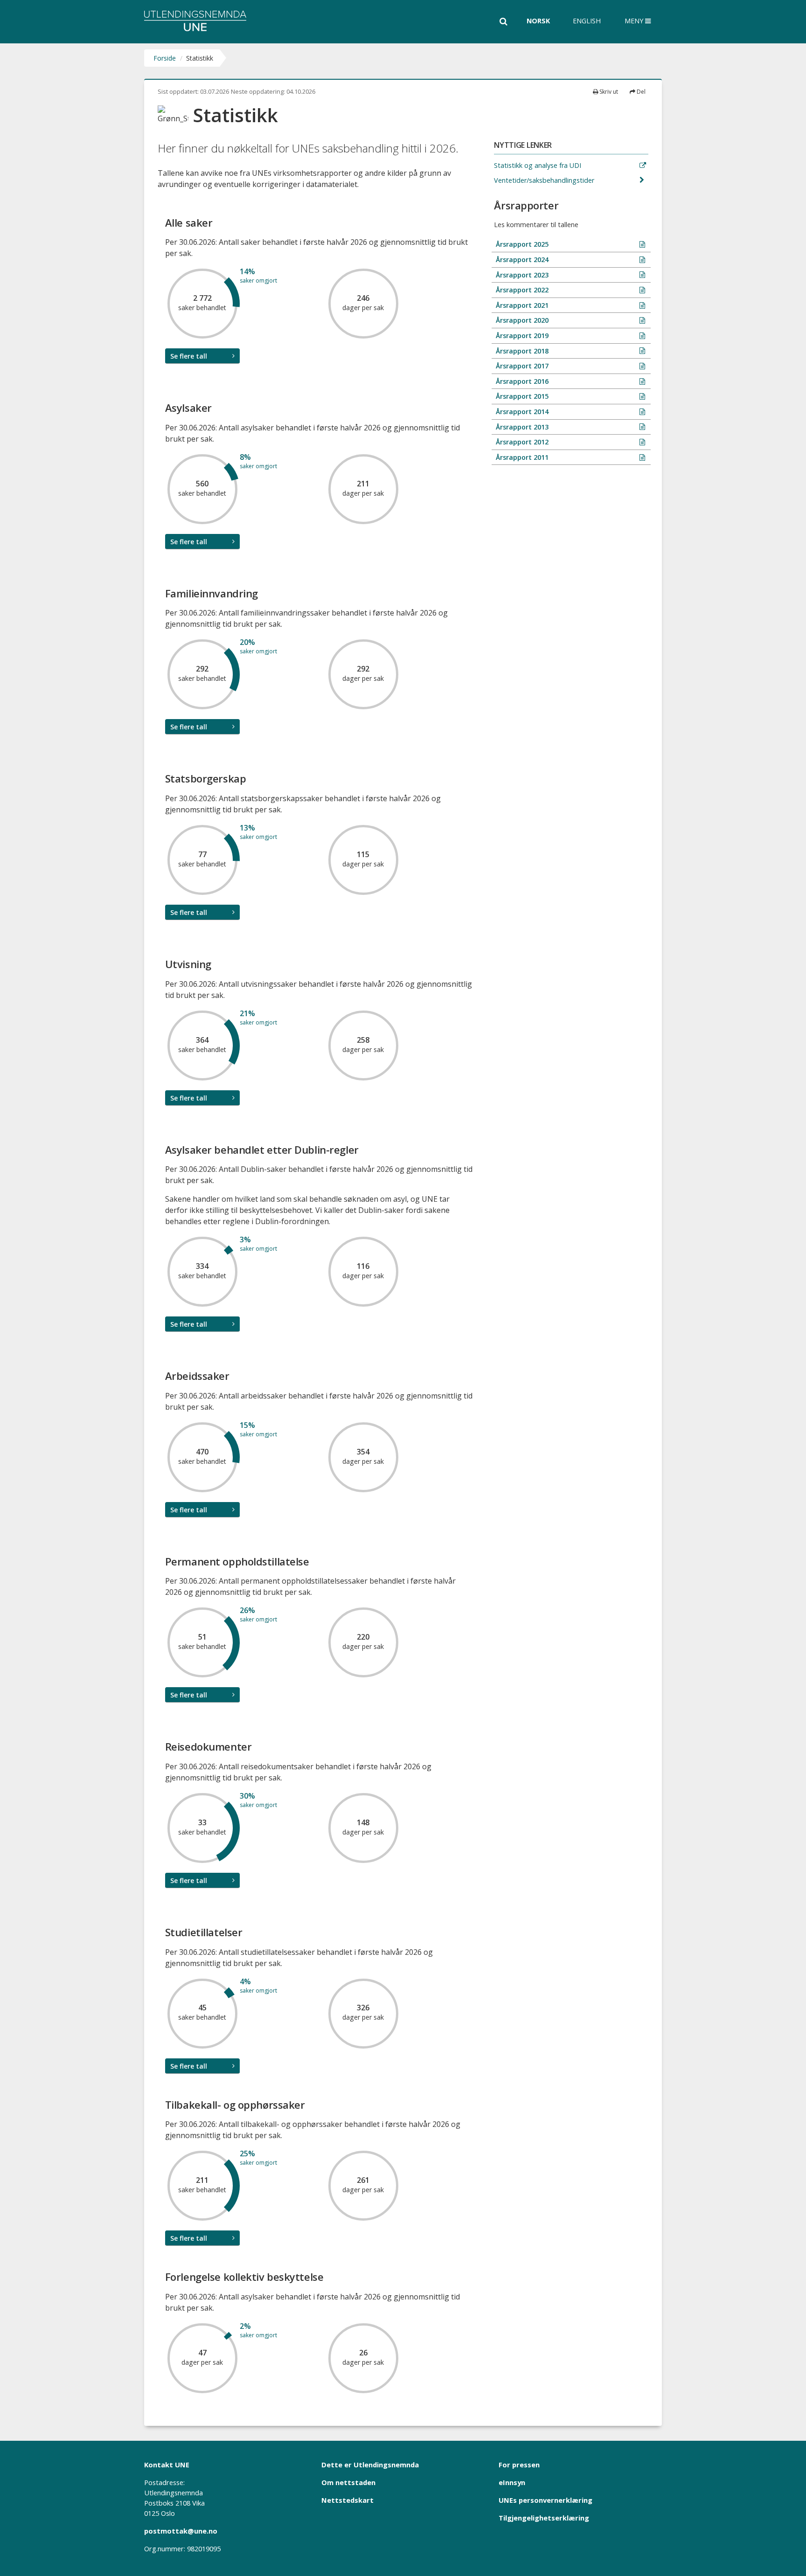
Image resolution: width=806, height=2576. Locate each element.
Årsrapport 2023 (521, 275)
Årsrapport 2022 (521, 290)
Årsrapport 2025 (521, 244)
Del (640, 92)
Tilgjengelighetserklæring (544, 2518)
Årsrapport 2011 (521, 457)
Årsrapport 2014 (521, 412)
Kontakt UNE (167, 2465)
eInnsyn (512, 2482)
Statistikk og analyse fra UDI (538, 165)
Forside (165, 58)
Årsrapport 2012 (521, 442)
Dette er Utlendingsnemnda (370, 2465)
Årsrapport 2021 (521, 305)
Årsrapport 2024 (521, 260)
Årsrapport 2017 (521, 366)
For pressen (519, 2465)
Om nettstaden (348, 2482)
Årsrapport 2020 (521, 320)
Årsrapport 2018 (521, 351)
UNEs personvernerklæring (545, 2500)
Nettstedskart (347, 2500)
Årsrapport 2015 (521, 396)
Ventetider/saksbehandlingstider (545, 180)
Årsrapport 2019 (521, 336)
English (587, 21)
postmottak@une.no (181, 2531)
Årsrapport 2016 (521, 381)
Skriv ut (608, 92)
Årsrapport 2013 (521, 427)
